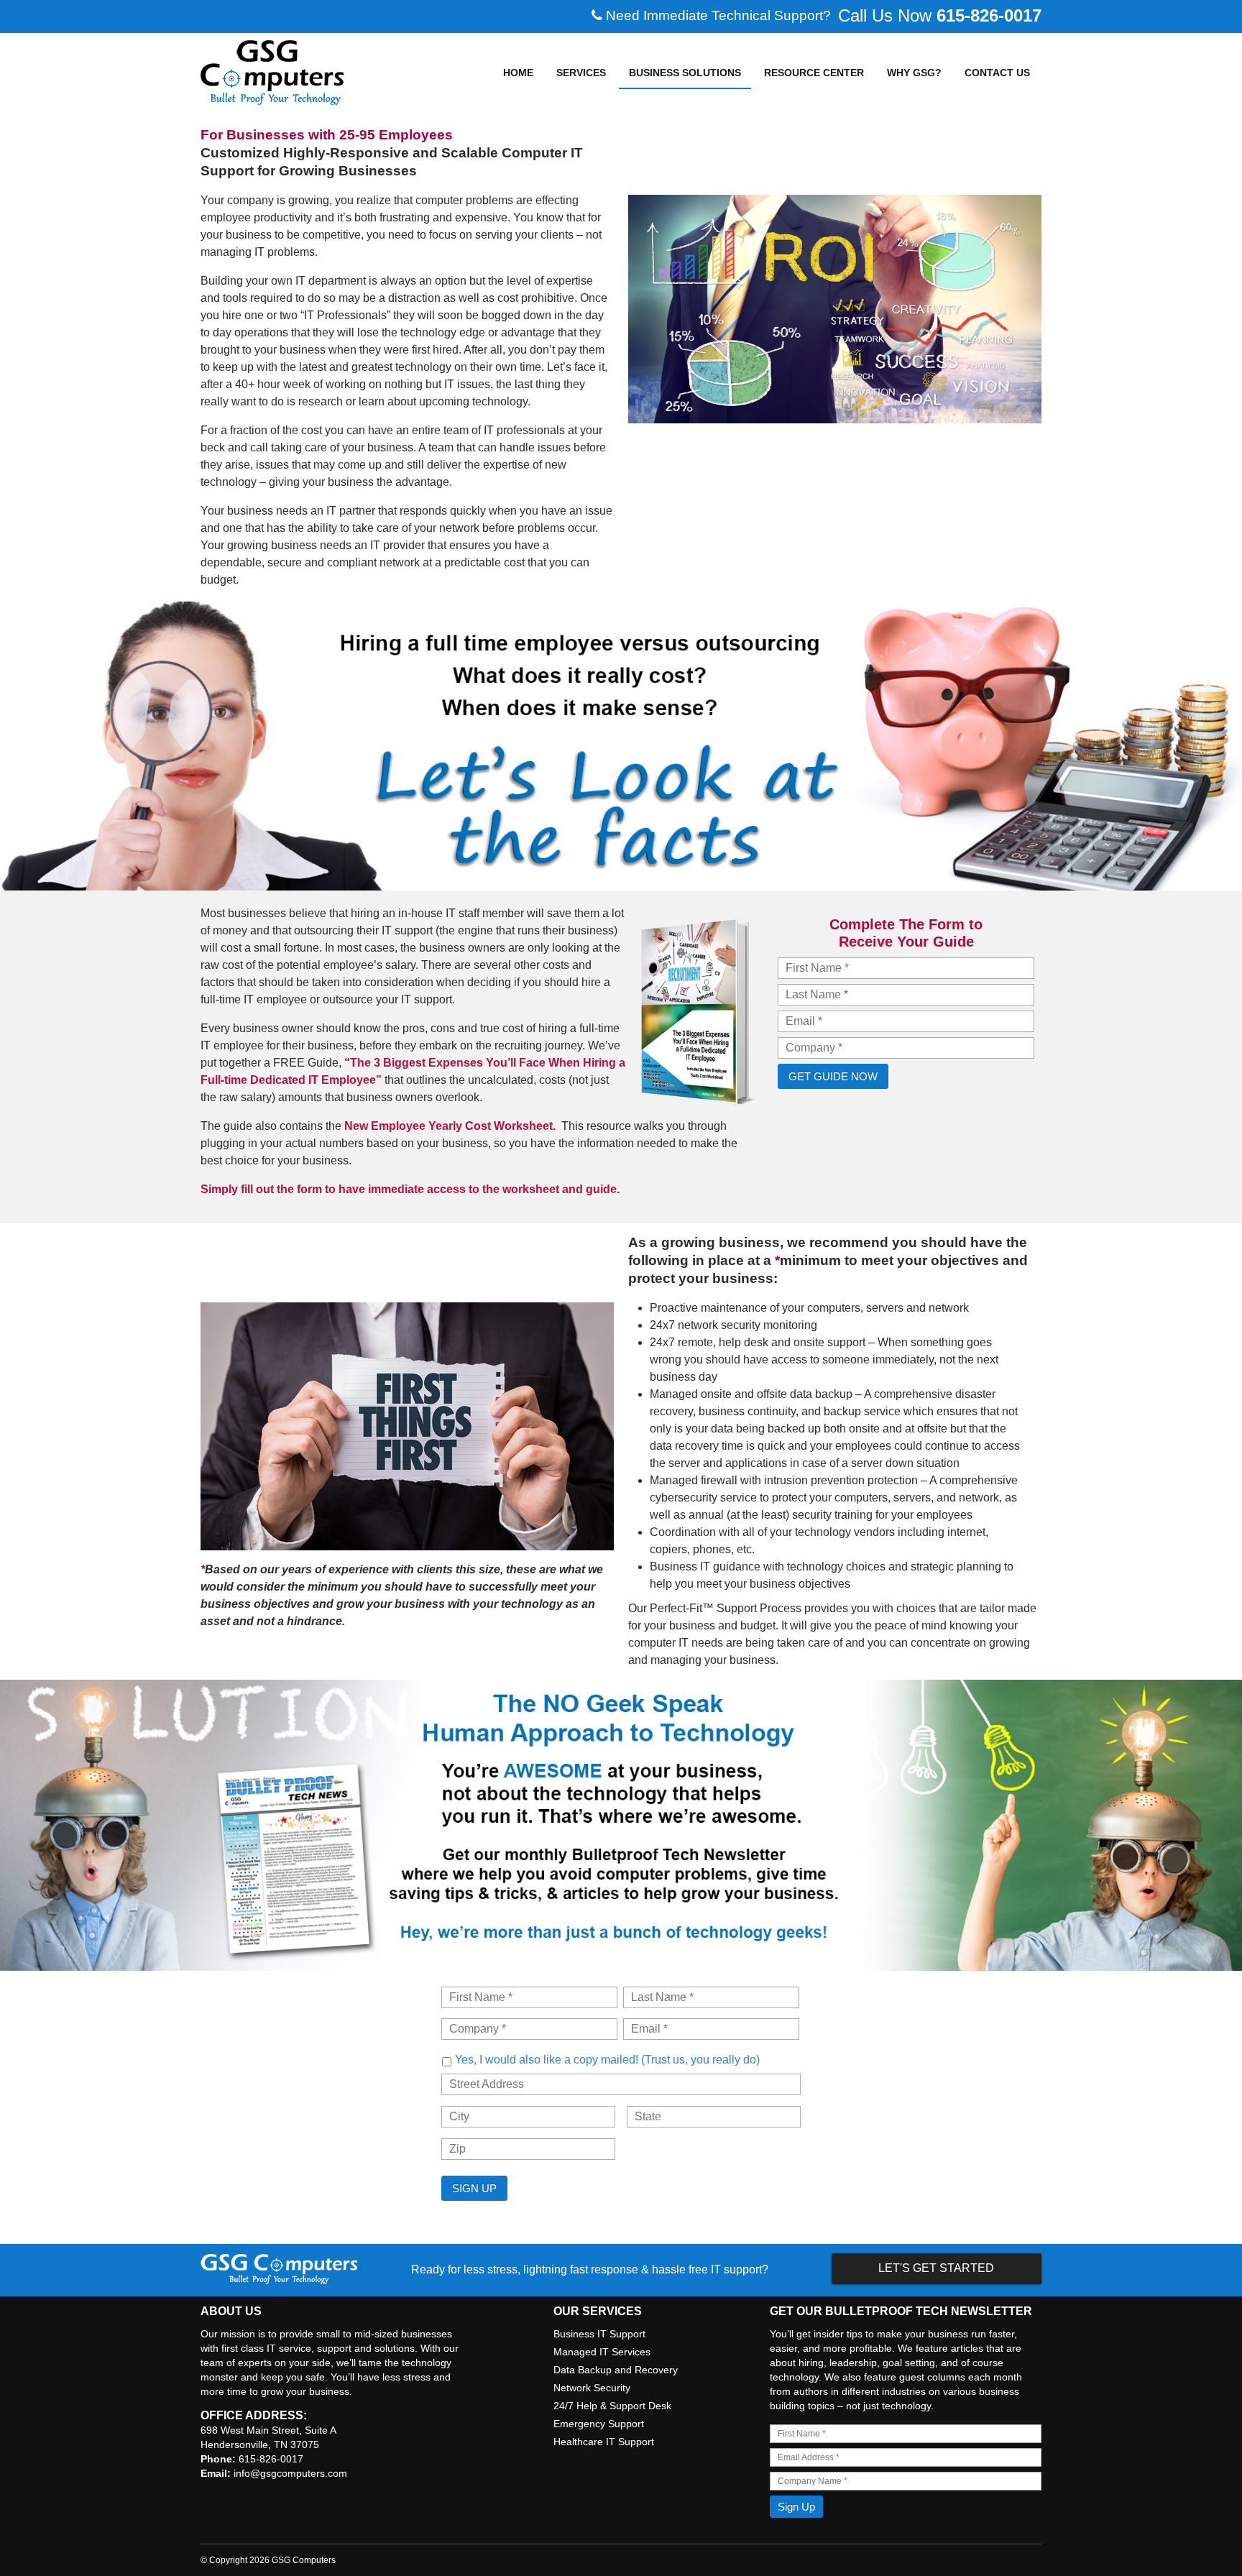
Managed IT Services (602, 2352)
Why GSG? (914, 73)
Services (581, 73)
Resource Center (814, 73)
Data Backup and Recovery (616, 2370)
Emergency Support (599, 2424)
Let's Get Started (936, 2268)
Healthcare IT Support (604, 2442)
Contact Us (997, 73)
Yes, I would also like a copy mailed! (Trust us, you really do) (607, 2059)
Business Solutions (685, 73)
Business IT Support (599, 2334)
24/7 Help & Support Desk (612, 2406)
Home (518, 73)
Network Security (592, 2388)
